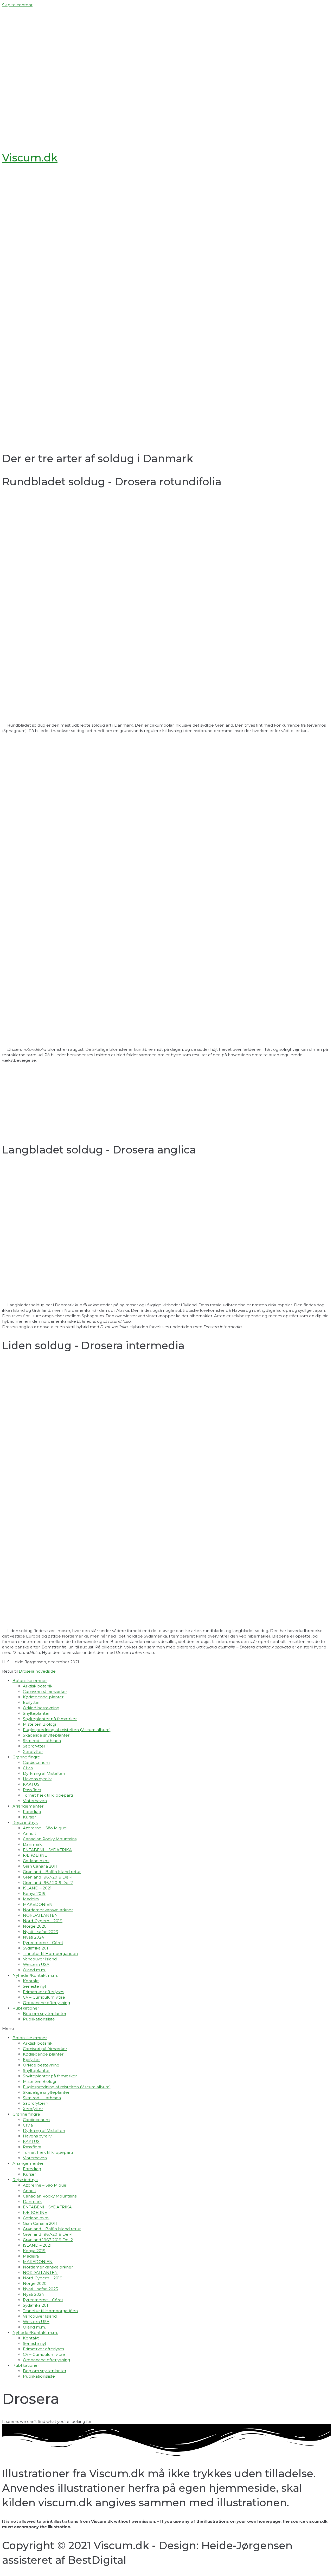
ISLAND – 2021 (37, 1888)
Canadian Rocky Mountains (50, 1839)
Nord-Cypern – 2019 (43, 1921)
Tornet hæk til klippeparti (48, 1795)
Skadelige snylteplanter (46, 1735)
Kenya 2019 (34, 1893)
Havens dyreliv (37, 1779)
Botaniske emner (30, 1681)
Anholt (30, 1833)
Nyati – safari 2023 (40, 1932)
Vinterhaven (35, 1801)
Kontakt (31, 1981)
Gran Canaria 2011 (40, 1866)
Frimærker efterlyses (43, 1992)
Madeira (31, 1899)
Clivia (28, 1768)
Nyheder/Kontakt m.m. (35, 1975)
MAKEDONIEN (38, 1904)
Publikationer (26, 2008)
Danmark (32, 1844)
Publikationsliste (39, 2019)
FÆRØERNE (35, 1855)
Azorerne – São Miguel (45, 1828)
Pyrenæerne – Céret (43, 1943)
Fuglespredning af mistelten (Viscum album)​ (67, 1730)
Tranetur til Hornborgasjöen (50, 1954)
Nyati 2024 (33, 1937)
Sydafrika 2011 (36, 1948)
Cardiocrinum (36, 1762)
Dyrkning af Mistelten (44, 1773)
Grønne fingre (26, 1757)
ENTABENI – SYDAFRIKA (47, 1850)
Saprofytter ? (36, 1746)
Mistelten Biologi (39, 1724)
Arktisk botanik (38, 1686)
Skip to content (17, 5)
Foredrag (32, 1812)
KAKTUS (31, 1784)
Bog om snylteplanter (45, 2014)
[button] (166, 2028)
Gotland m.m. (36, 1861)
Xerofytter (33, 1752)
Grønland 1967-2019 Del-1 (48, 1877)
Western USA (36, 1964)
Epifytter (31, 1702)
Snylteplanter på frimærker (50, 1719)
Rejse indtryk (25, 1822)
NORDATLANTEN (40, 1915)
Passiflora (32, 1790)
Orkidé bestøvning (41, 1708)
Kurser (29, 1817)
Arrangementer (28, 1806)
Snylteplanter (36, 1713)
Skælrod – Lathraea (42, 1741)
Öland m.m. (34, 1970)
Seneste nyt (35, 1986)
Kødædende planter (43, 1697)
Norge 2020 (35, 1926)
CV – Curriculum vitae (44, 1997)
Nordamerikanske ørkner (48, 1910)
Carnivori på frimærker (45, 1691)
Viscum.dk (30, 158)
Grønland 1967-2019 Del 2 (48, 1883)
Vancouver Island (40, 1959)
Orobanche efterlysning (46, 2003)
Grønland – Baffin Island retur (52, 1872)
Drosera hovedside (37, 1671)
